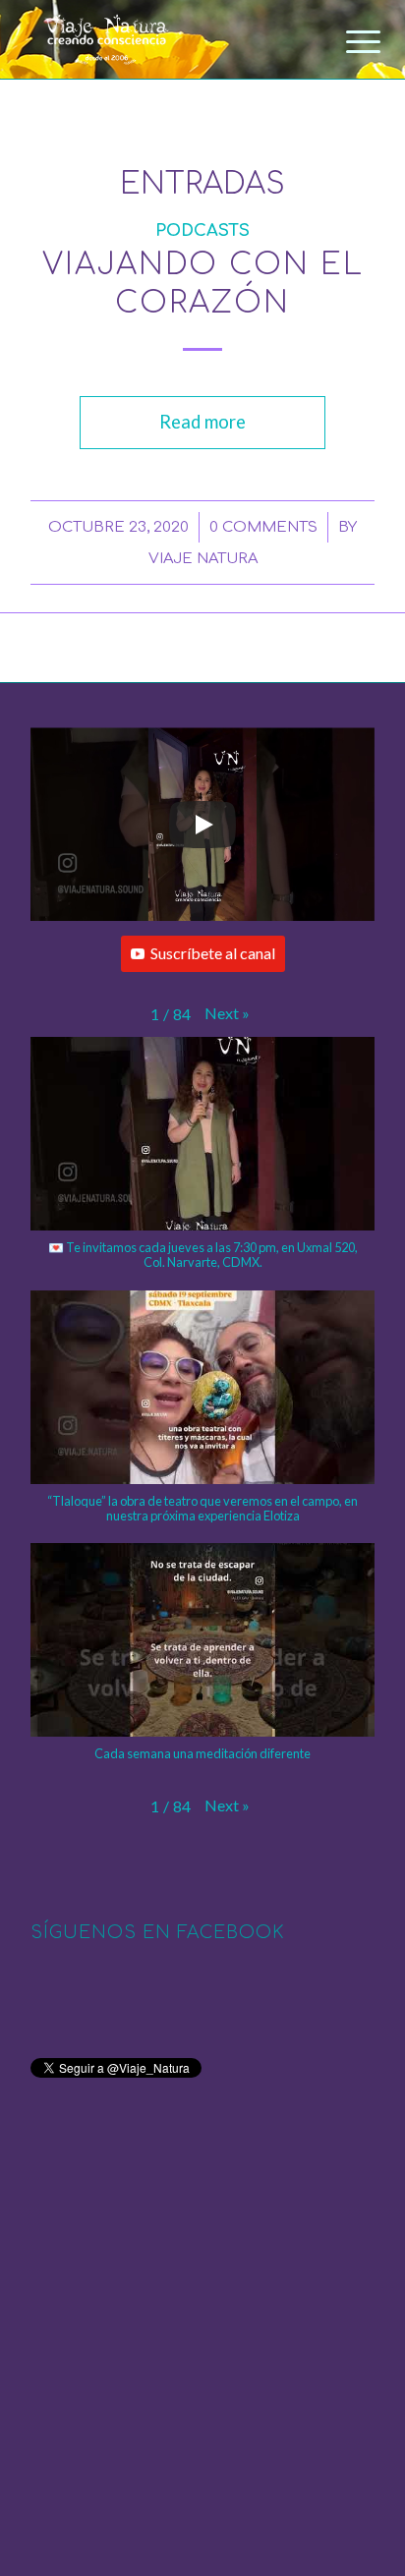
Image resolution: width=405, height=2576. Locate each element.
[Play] (202, 825)
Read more (202, 422)
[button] (227, 1013)
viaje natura (203, 558)
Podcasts (202, 230)
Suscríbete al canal (213, 953)
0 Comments (263, 527)
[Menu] (348, 41)
